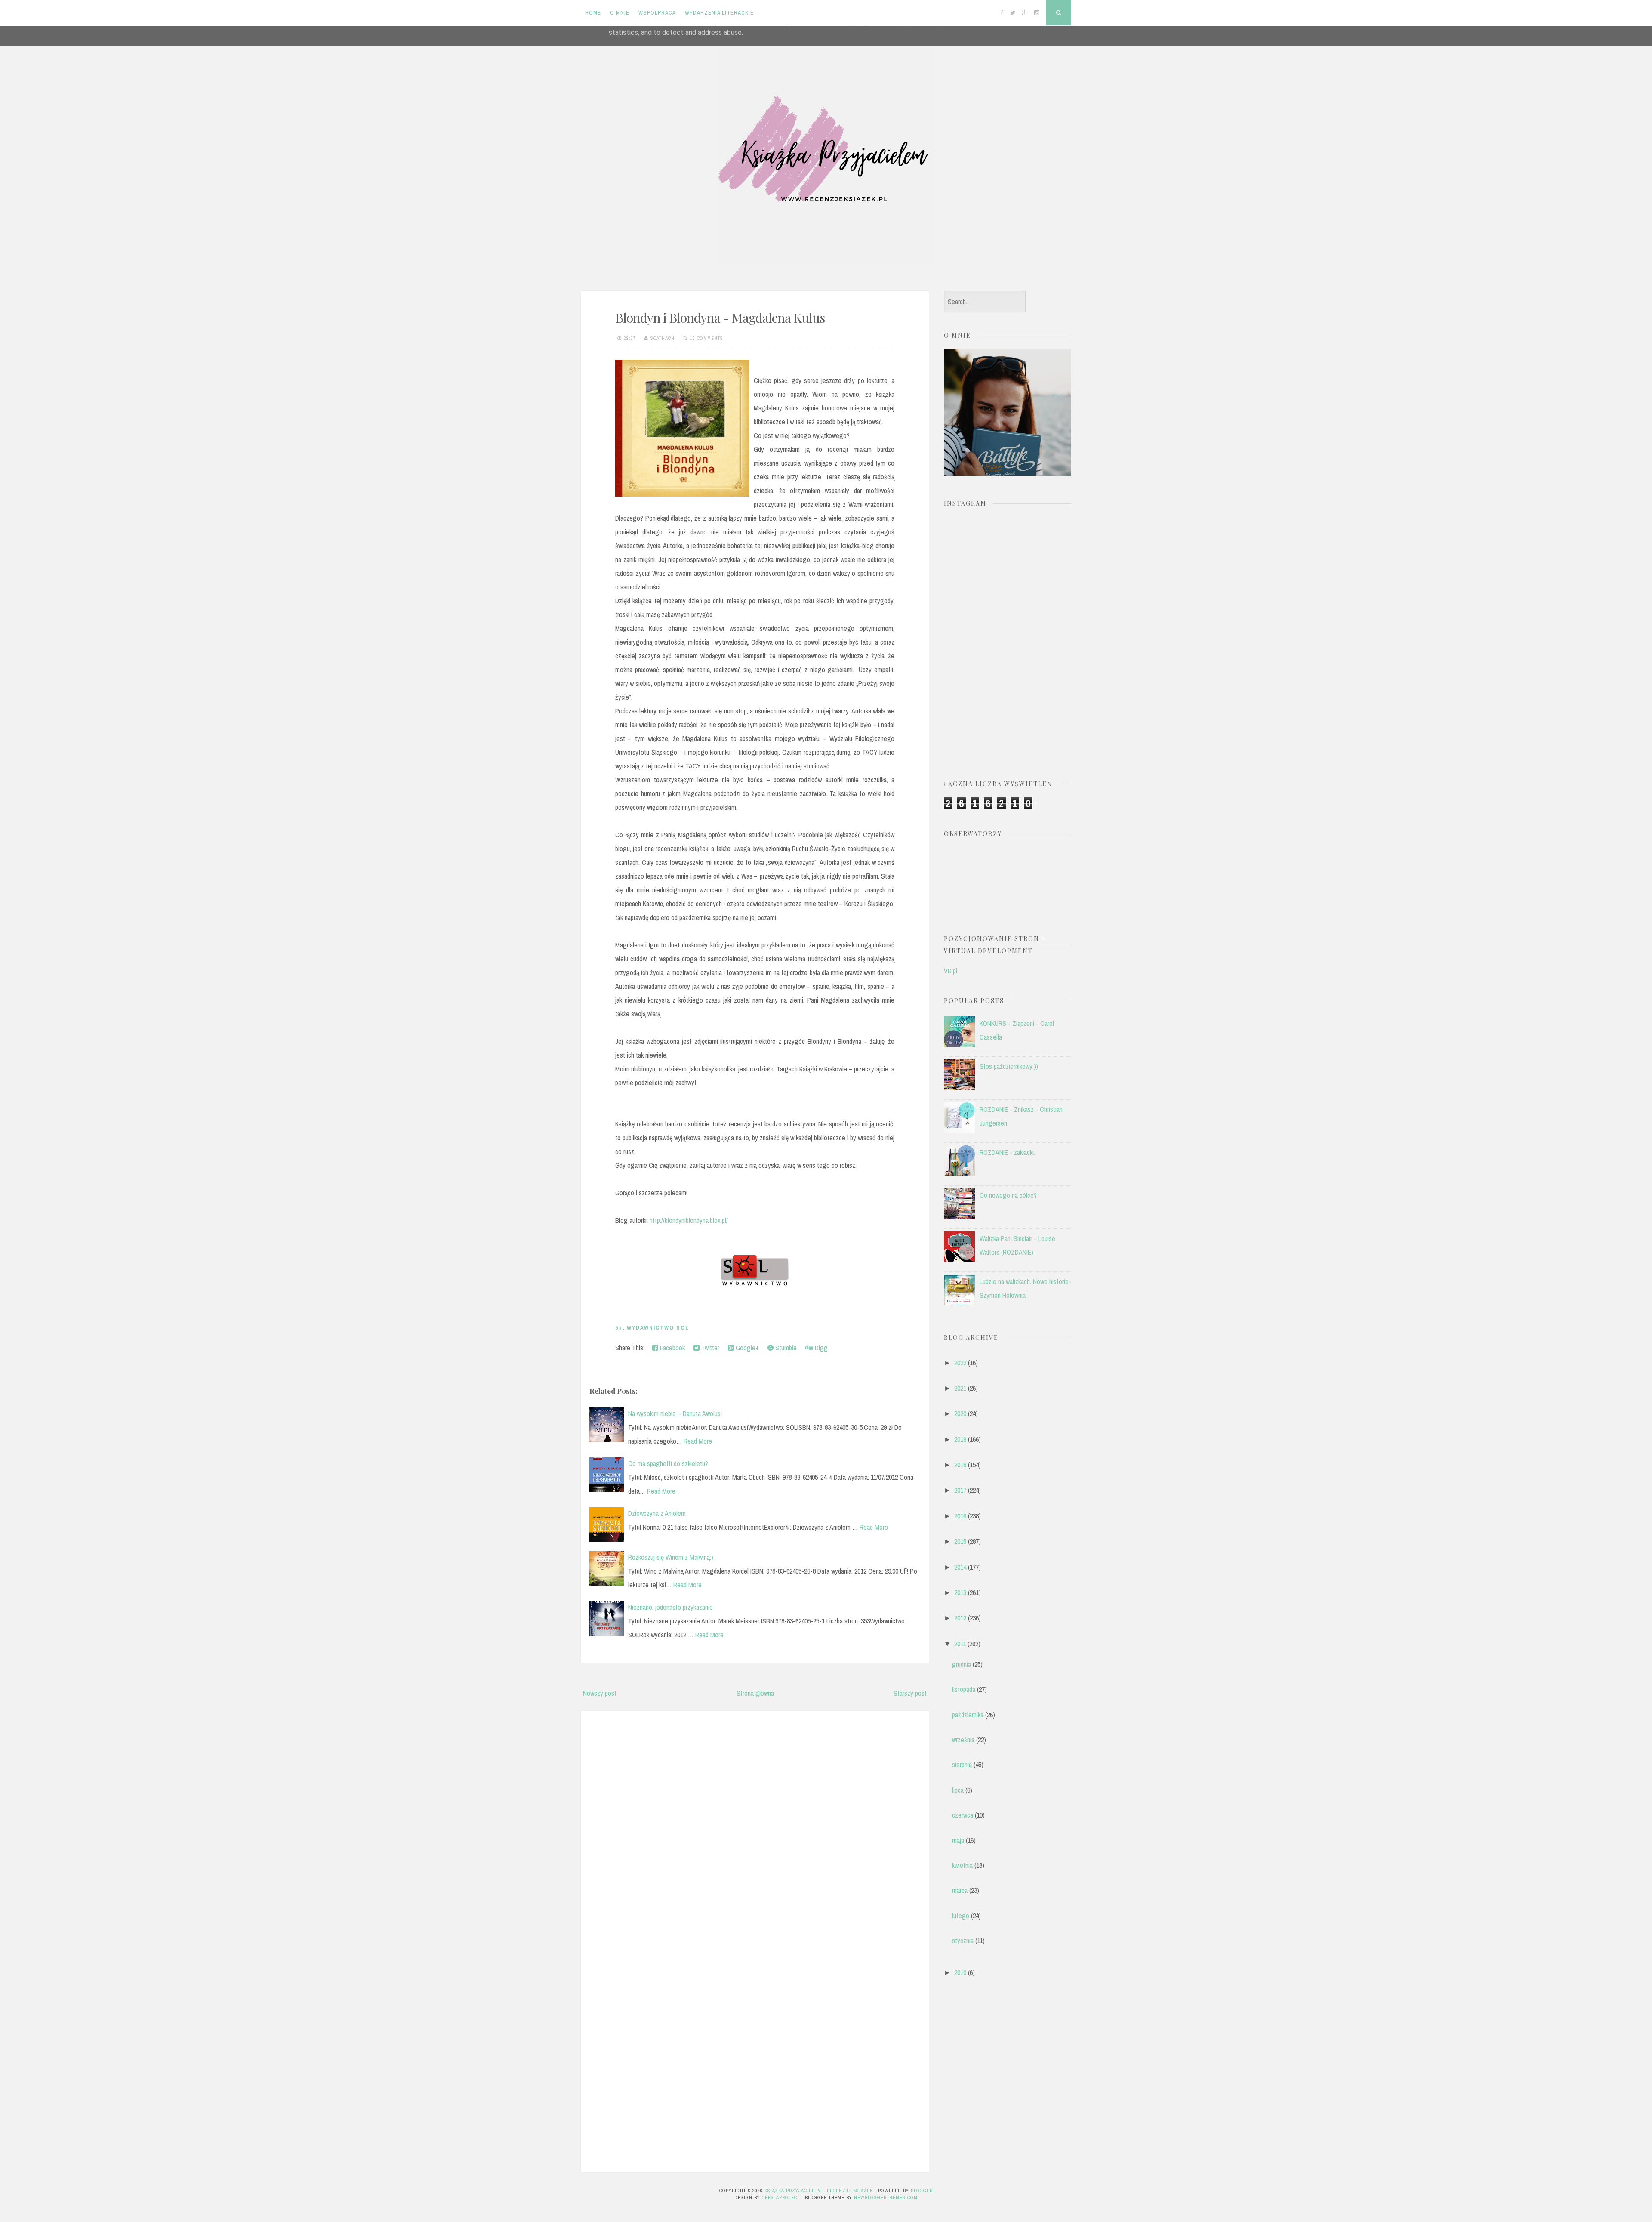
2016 (960, 1516)
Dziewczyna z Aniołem (657, 1513)
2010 (960, 1972)
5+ (619, 1328)
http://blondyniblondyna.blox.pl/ (689, 1220)
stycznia (963, 1941)
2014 (960, 1567)
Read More (698, 1441)
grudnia (962, 1664)
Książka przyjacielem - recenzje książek (819, 2191)
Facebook (672, 1348)
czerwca (963, 1815)
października (968, 1715)
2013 (960, 1592)
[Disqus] (755, 1827)
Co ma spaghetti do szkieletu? (668, 1463)
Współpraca (657, 13)
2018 (960, 1465)
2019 (960, 1439)
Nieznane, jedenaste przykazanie (670, 1607)
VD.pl (951, 971)
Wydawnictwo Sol (658, 1328)
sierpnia (962, 1765)
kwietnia (962, 1865)
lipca (958, 1790)
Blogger (922, 2191)
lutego (961, 1916)
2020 (960, 1413)
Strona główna (755, 1693)
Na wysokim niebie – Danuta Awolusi (675, 1413)
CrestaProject (781, 2197)
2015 (960, 1541)
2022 (960, 1363)
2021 (960, 1388)
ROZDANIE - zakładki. (1007, 1152)
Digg (820, 1348)
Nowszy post (600, 1693)
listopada (964, 1689)
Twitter (709, 1348)
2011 (960, 1644)
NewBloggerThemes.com (886, 2197)
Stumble (785, 1348)
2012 (960, 1618)
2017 (960, 1490)
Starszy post (910, 1693)
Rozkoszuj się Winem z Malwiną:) (671, 1557)
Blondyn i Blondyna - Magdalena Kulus (720, 318)
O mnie (620, 13)
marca (960, 1890)
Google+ (746, 1348)
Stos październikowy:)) (1009, 1066)
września (963, 1740)
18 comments (707, 338)
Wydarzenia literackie (719, 13)
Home (593, 13)
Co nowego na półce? (1008, 1195)
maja (958, 1840)
